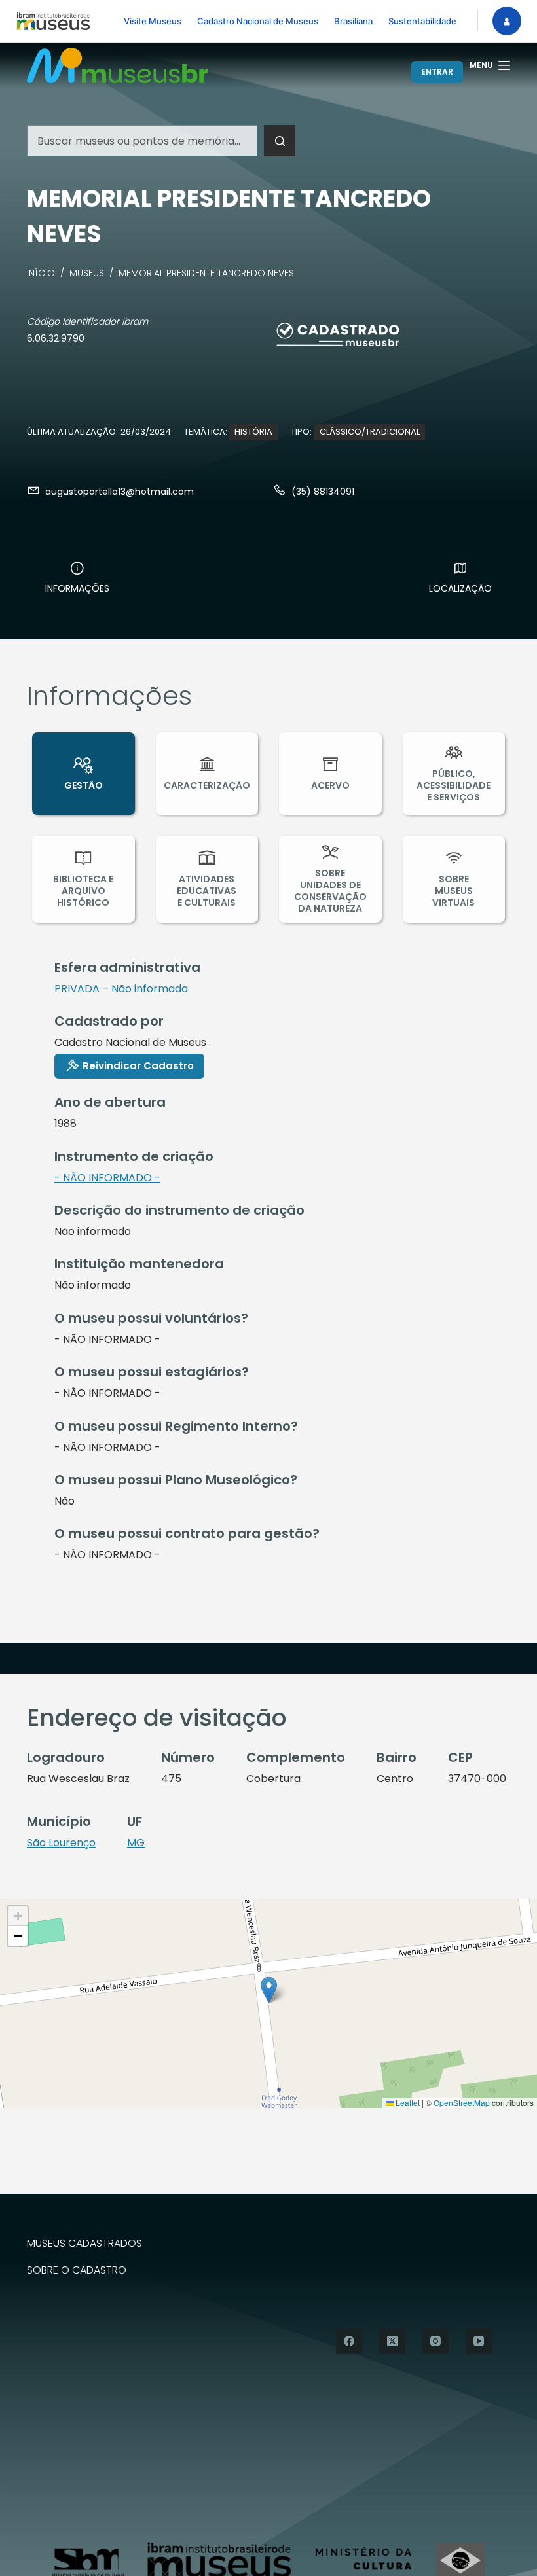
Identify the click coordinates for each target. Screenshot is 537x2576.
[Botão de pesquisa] (280, 141)
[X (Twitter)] (392, 2341)
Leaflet (407, 2102)
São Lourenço (61, 1843)
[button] (269, 1990)
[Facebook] (349, 2341)
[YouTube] (479, 2341)
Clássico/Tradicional (370, 432)
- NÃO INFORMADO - (107, 1178)
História (253, 432)
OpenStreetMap (462, 2102)
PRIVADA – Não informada (121, 989)
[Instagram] (435, 2341)
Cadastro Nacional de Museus (258, 21)
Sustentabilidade (422, 21)
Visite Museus (153, 21)
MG (136, 1843)
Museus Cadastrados (84, 2244)
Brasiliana (353, 21)
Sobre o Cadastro (77, 2271)
